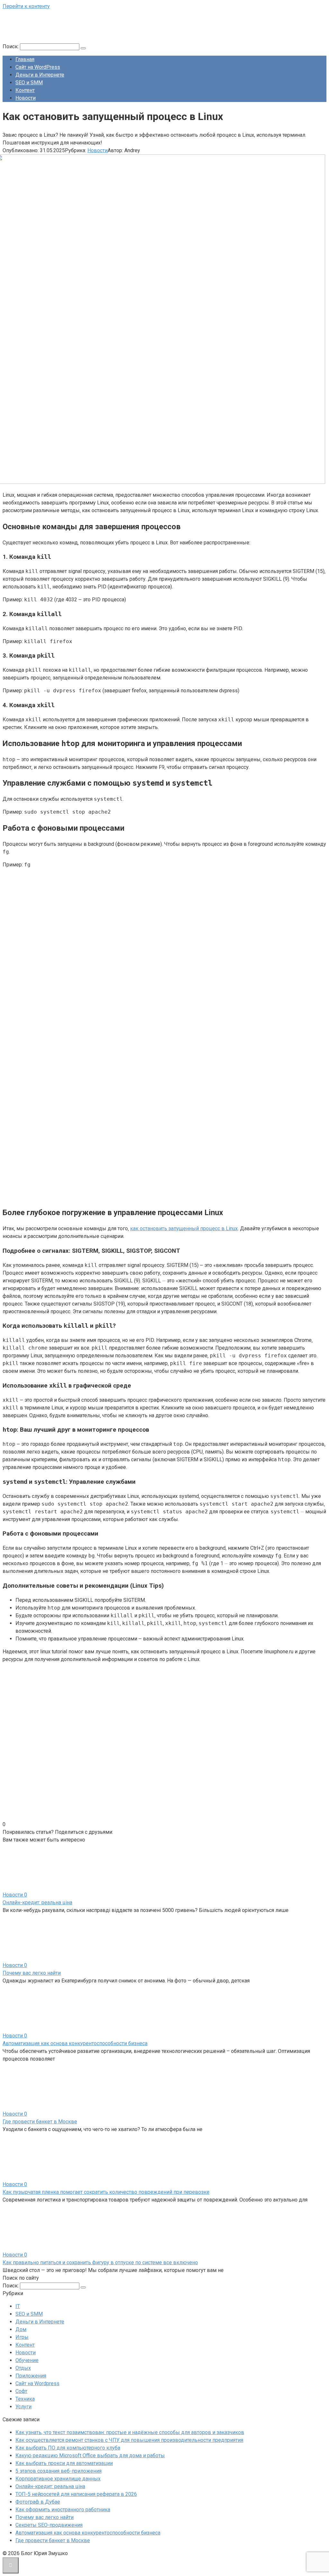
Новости (26, 98)
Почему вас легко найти (32, 1973)
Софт (21, 2391)
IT (18, 2306)
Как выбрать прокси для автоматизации (64, 2463)
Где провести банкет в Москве (40, 2122)
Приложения (31, 2376)
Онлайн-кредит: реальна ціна (37, 1902)
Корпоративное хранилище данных (58, 2479)
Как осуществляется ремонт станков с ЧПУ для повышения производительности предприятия (129, 2440)
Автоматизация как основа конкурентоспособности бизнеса (75, 2043)
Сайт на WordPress (38, 67)
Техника (25, 2399)
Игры (22, 2337)
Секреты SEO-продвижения (49, 2525)
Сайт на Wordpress (37, 2383)
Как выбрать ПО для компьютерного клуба (68, 2448)
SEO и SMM (29, 83)
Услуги (23, 2407)
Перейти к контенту (26, 6)
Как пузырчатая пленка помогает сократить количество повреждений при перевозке (106, 2192)
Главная (25, 59)
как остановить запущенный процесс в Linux (184, 1228)
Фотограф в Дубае (38, 2502)
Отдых (23, 2368)
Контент (25, 90)
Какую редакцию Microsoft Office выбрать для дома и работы (90, 2456)
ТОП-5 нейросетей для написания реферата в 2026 (76, 2494)
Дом (21, 2329)
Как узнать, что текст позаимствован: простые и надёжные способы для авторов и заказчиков (130, 2432)
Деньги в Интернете (40, 75)
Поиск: (11, 46)
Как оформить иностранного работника (63, 2510)
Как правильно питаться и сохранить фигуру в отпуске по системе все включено (100, 2262)
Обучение (27, 2360)
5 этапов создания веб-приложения (58, 2471)
